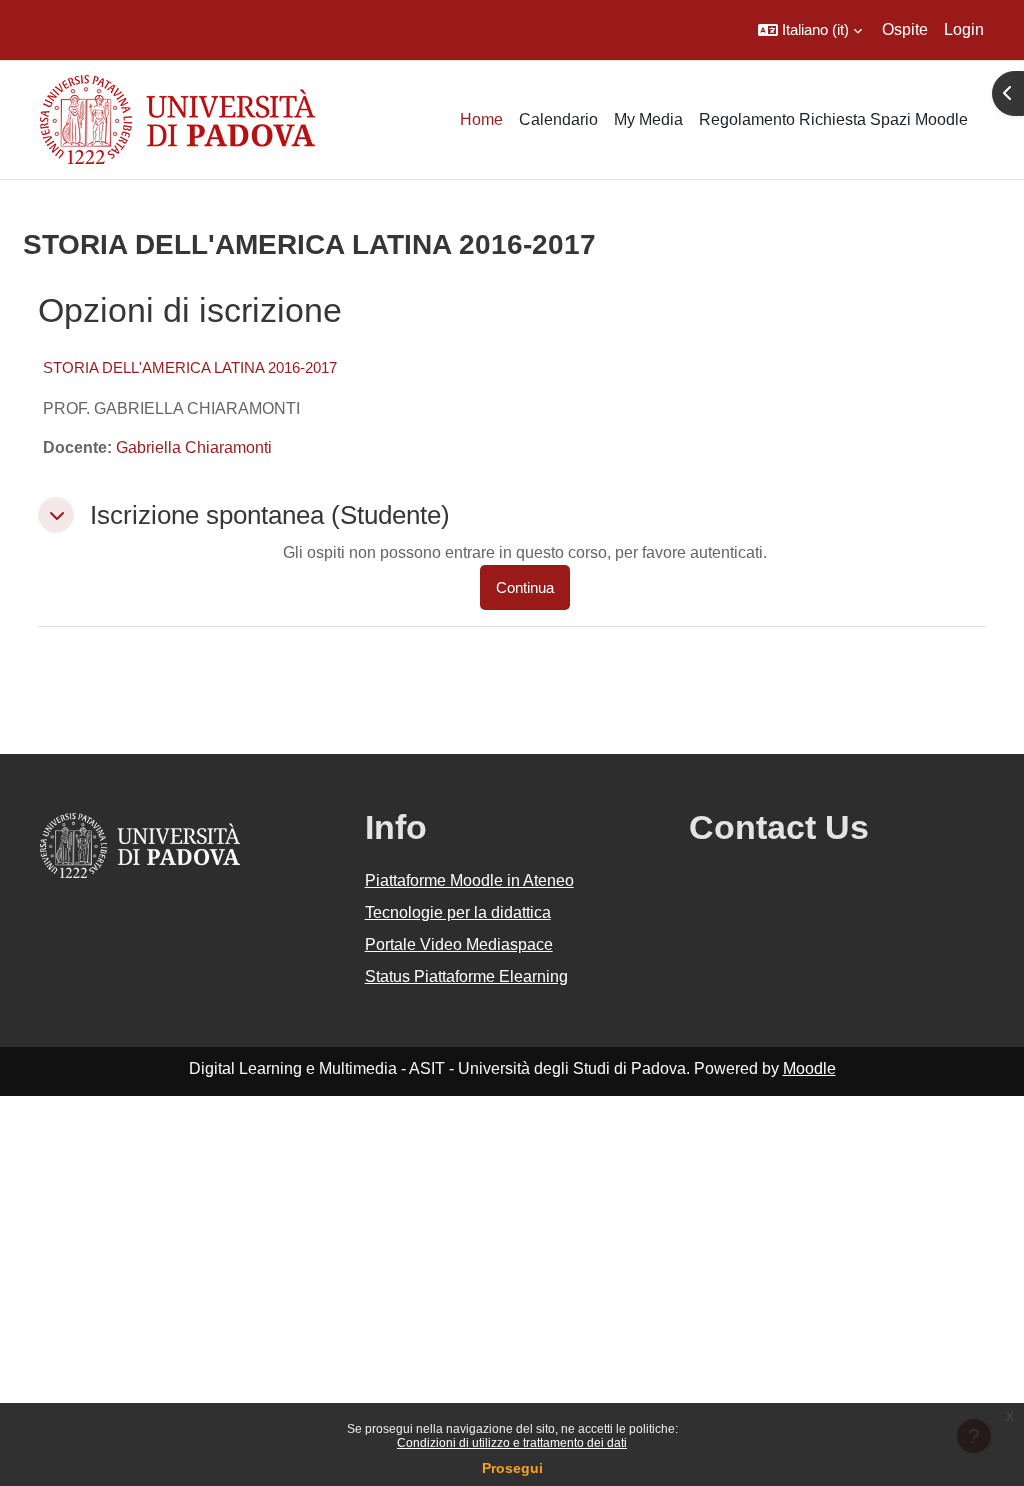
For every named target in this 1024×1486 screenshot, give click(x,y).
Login (964, 29)
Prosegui (512, 1468)
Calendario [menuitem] (558, 119)
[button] (810, 30)
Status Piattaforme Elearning (466, 976)
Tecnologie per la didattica (458, 912)
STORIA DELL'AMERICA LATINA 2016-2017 (190, 367)
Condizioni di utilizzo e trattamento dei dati (512, 1443)
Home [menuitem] (481, 119)
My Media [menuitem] (648, 119)
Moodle (809, 1068)
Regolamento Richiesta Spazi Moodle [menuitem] (833, 119)
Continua (525, 587)
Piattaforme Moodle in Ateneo (469, 880)
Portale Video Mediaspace (459, 944)
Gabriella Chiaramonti (194, 447)
